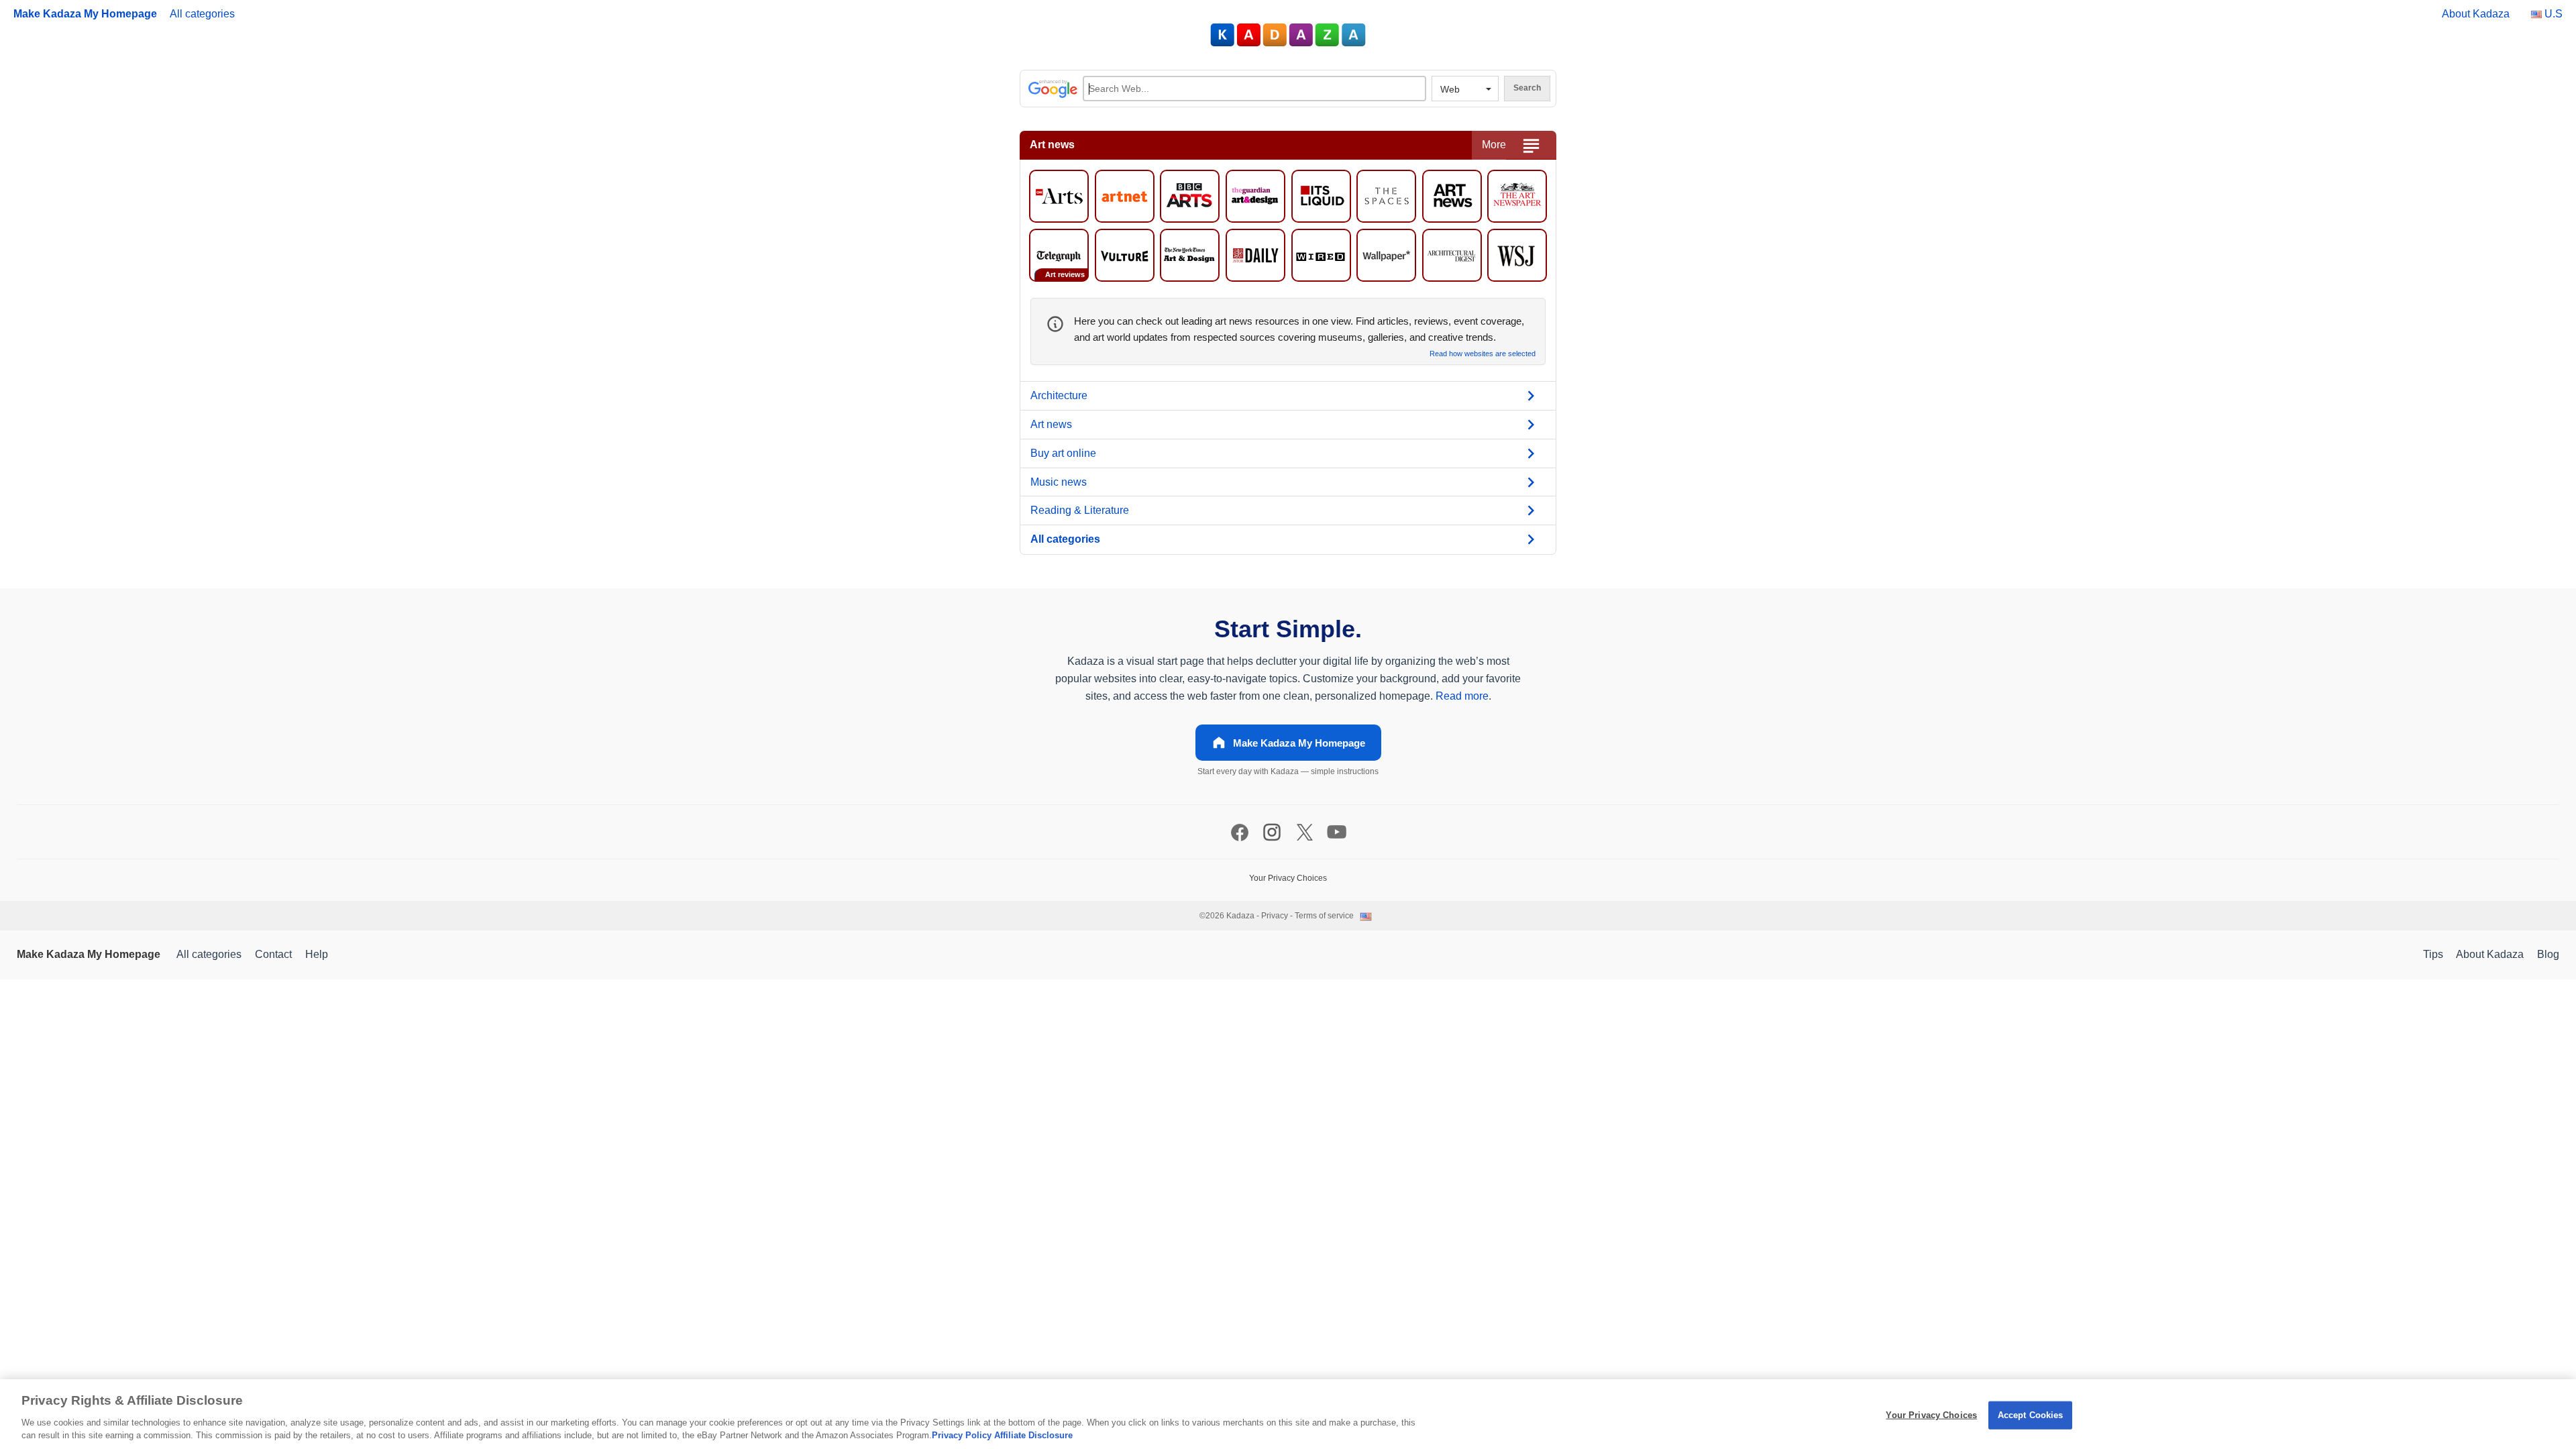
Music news (1059, 482)
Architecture (1059, 395)
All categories (202, 14)
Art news (1051, 424)
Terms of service (1324, 916)
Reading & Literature (1080, 510)
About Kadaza (2476, 14)
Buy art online (1063, 453)
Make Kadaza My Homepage (85, 14)
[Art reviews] (1059, 254)
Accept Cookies (2031, 1415)
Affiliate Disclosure (1033, 1435)
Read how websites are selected (1483, 354)
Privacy (1275, 916)
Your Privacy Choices (1931, 1415)
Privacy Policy (962, 1435)
